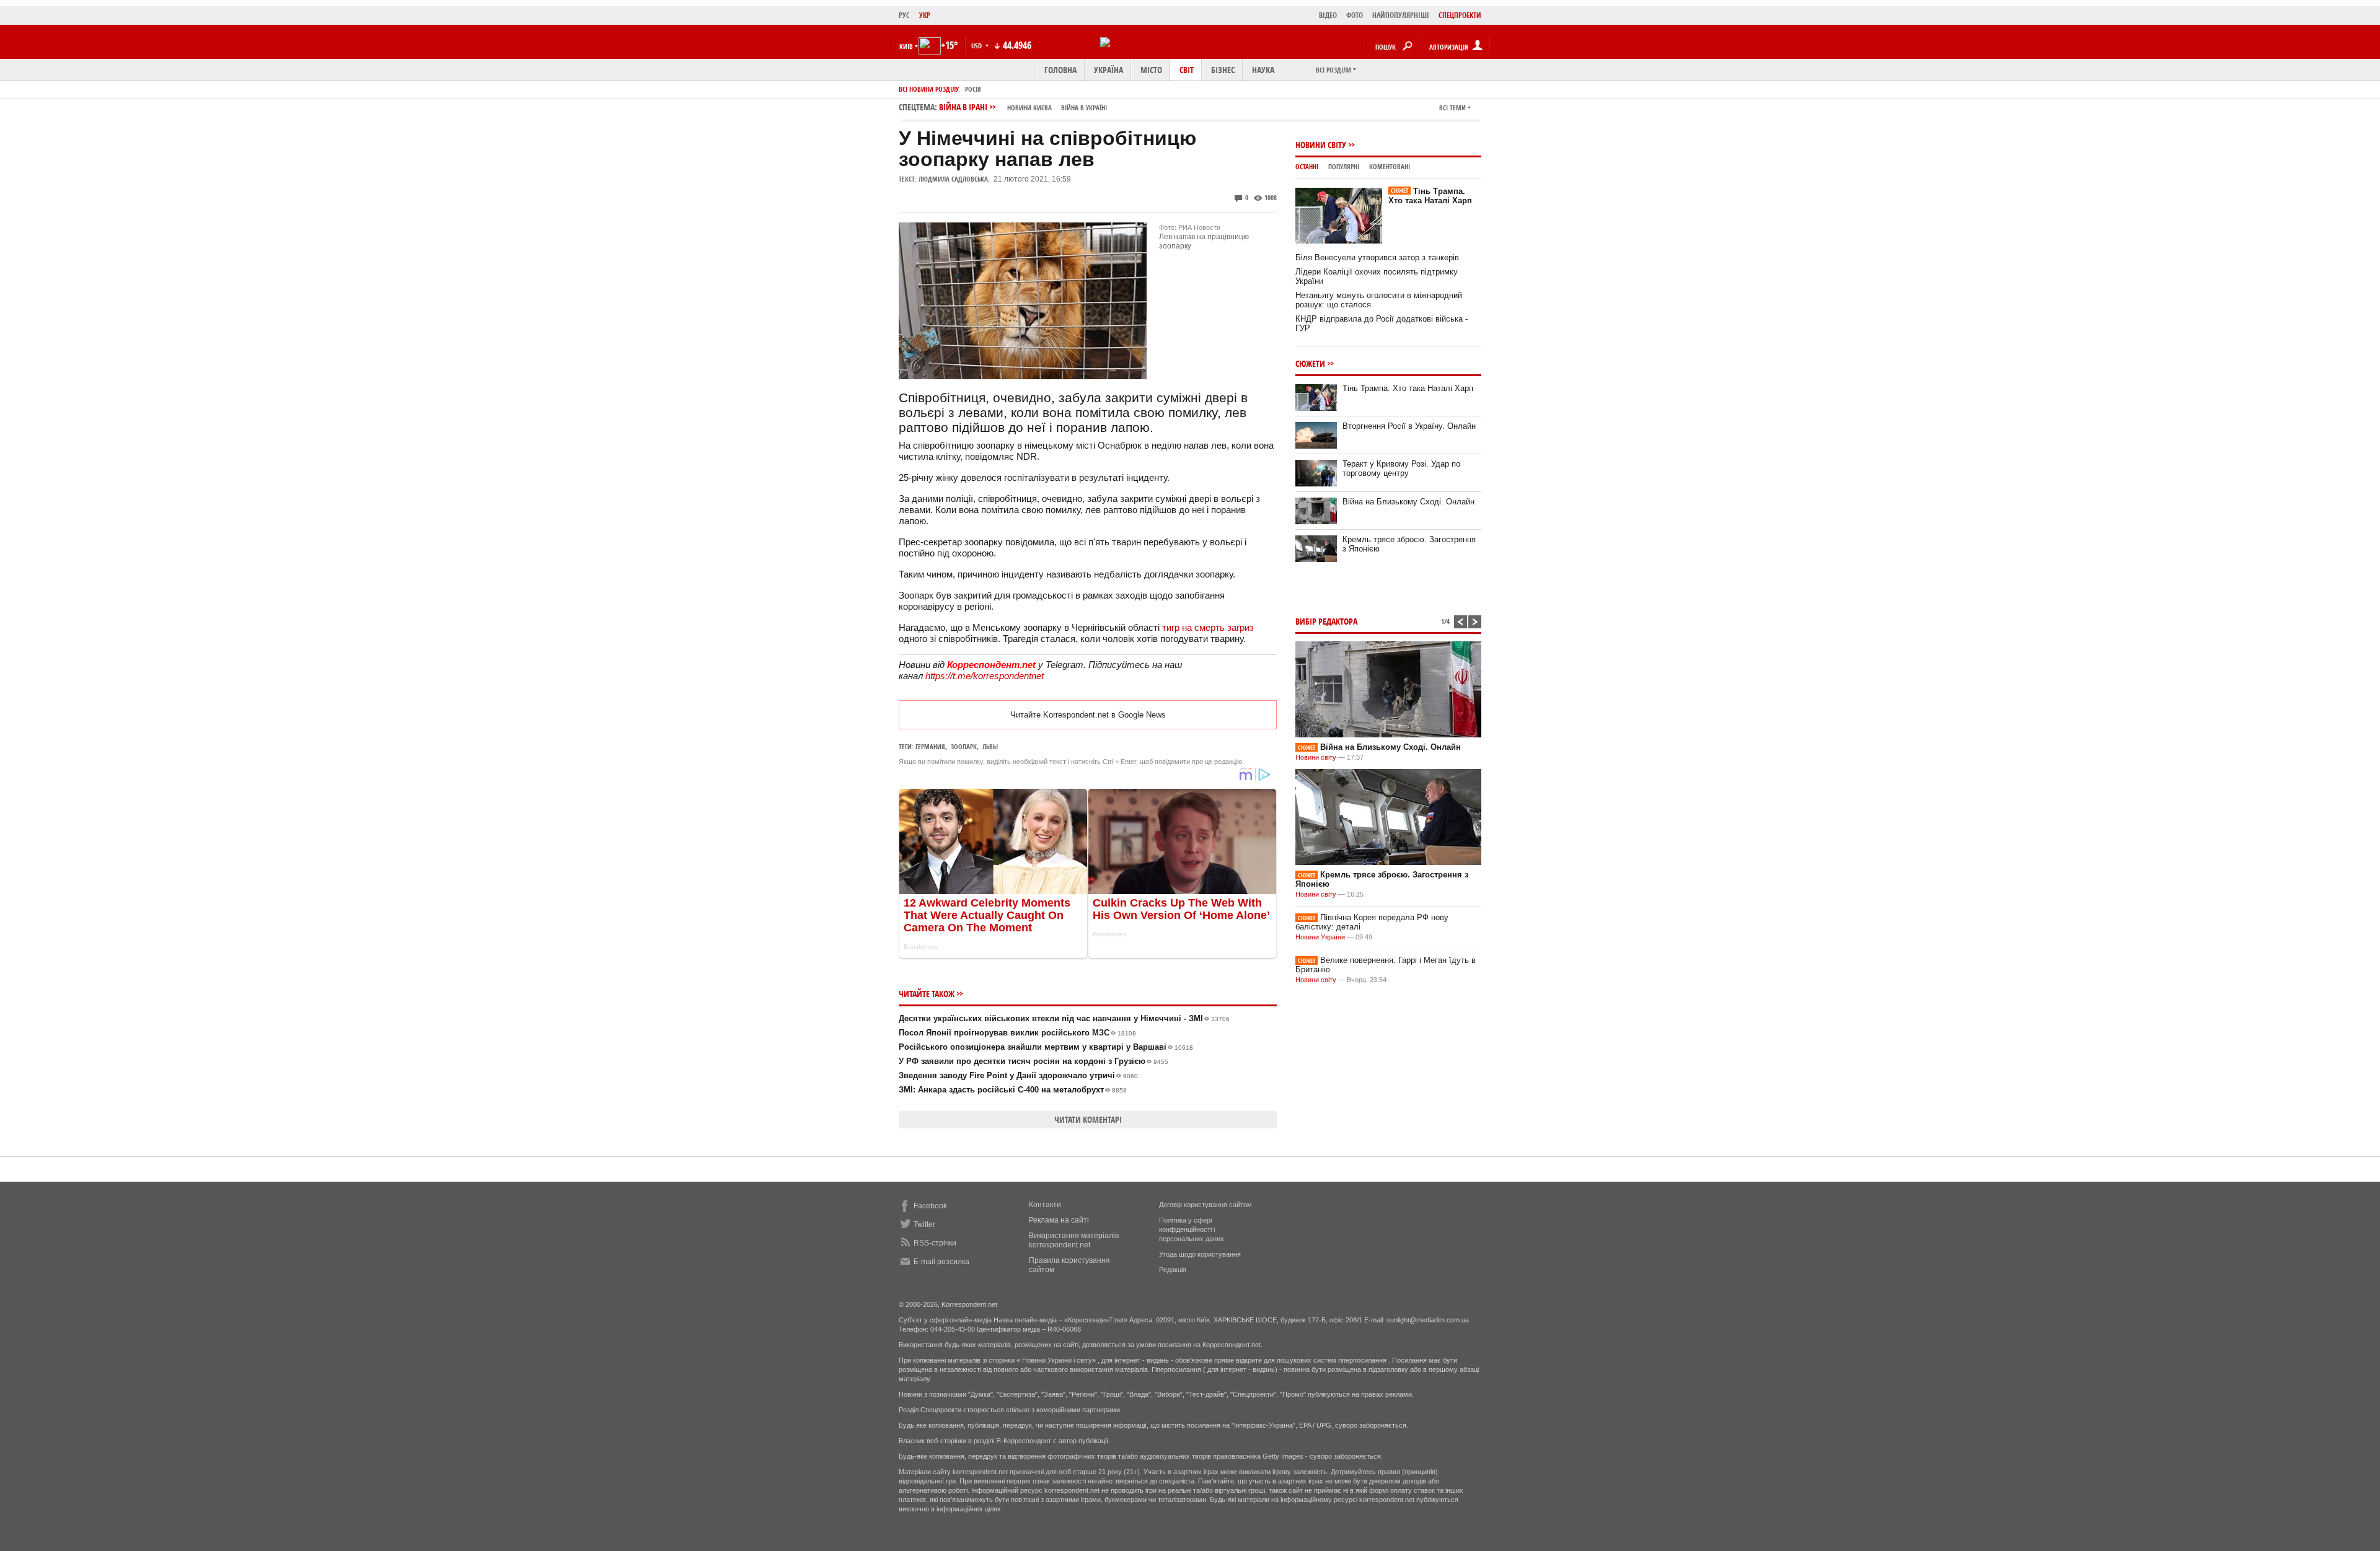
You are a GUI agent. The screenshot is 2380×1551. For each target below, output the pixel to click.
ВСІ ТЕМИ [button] (1452, 108)
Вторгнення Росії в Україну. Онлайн (1409, 426)
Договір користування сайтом (1205, 1205)
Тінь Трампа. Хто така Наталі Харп (1430, 196)
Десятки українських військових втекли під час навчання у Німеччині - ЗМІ (1064, 1018)
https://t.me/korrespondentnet (985, 676)
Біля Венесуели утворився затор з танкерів (1377, 257)
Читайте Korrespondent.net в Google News (1088, 715)
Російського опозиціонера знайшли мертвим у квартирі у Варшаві (1046, 1047)
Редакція (1173, 1270)
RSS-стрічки (935, 1243)
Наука (1263, 70)
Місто (1151, 70)
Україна (1108, 70)
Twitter (924, 1224)
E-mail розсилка (941, 1262)
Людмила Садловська (953, 179)
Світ (1187, 70)
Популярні (1344, 166)
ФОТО (1355, 15)
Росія (973, 89)
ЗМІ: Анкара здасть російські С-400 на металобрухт (1013, 1090)
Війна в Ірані (1023, 107)
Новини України (1320, 937)
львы (990, 746)
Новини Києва (1029, 108)
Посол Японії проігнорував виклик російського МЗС (1017, 1033)
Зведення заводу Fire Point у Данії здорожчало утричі (1018, 1075)
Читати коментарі (1088, 1119)
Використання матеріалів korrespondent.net (1074, 1240)
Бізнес (1223, 70)
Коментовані (1390, 166)
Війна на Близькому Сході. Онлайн (1408, 502)
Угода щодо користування (1200, 1254)
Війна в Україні (1084, 108)
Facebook (930, 1206)
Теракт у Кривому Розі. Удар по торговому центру (1401, 468)
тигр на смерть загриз (1208, 627)
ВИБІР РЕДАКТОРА (1326, 621)
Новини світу (1321, 145)
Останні (1307, 166)
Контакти (1045, 1205)
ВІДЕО (1328, 15)
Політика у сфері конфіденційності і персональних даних (1192, 1229)
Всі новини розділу (929, 89)
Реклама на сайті (1059, 1220)
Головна (1060, 70)
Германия (930, 746)
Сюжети (1310, 363)
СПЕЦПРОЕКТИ (1460, 15)
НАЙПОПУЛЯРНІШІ (1401, 15)
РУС (904, 15)
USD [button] (977, 46)
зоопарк (964, 746)
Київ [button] (906, 46)
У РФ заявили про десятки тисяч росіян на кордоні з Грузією (1034, 1061)
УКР (925, 15)
